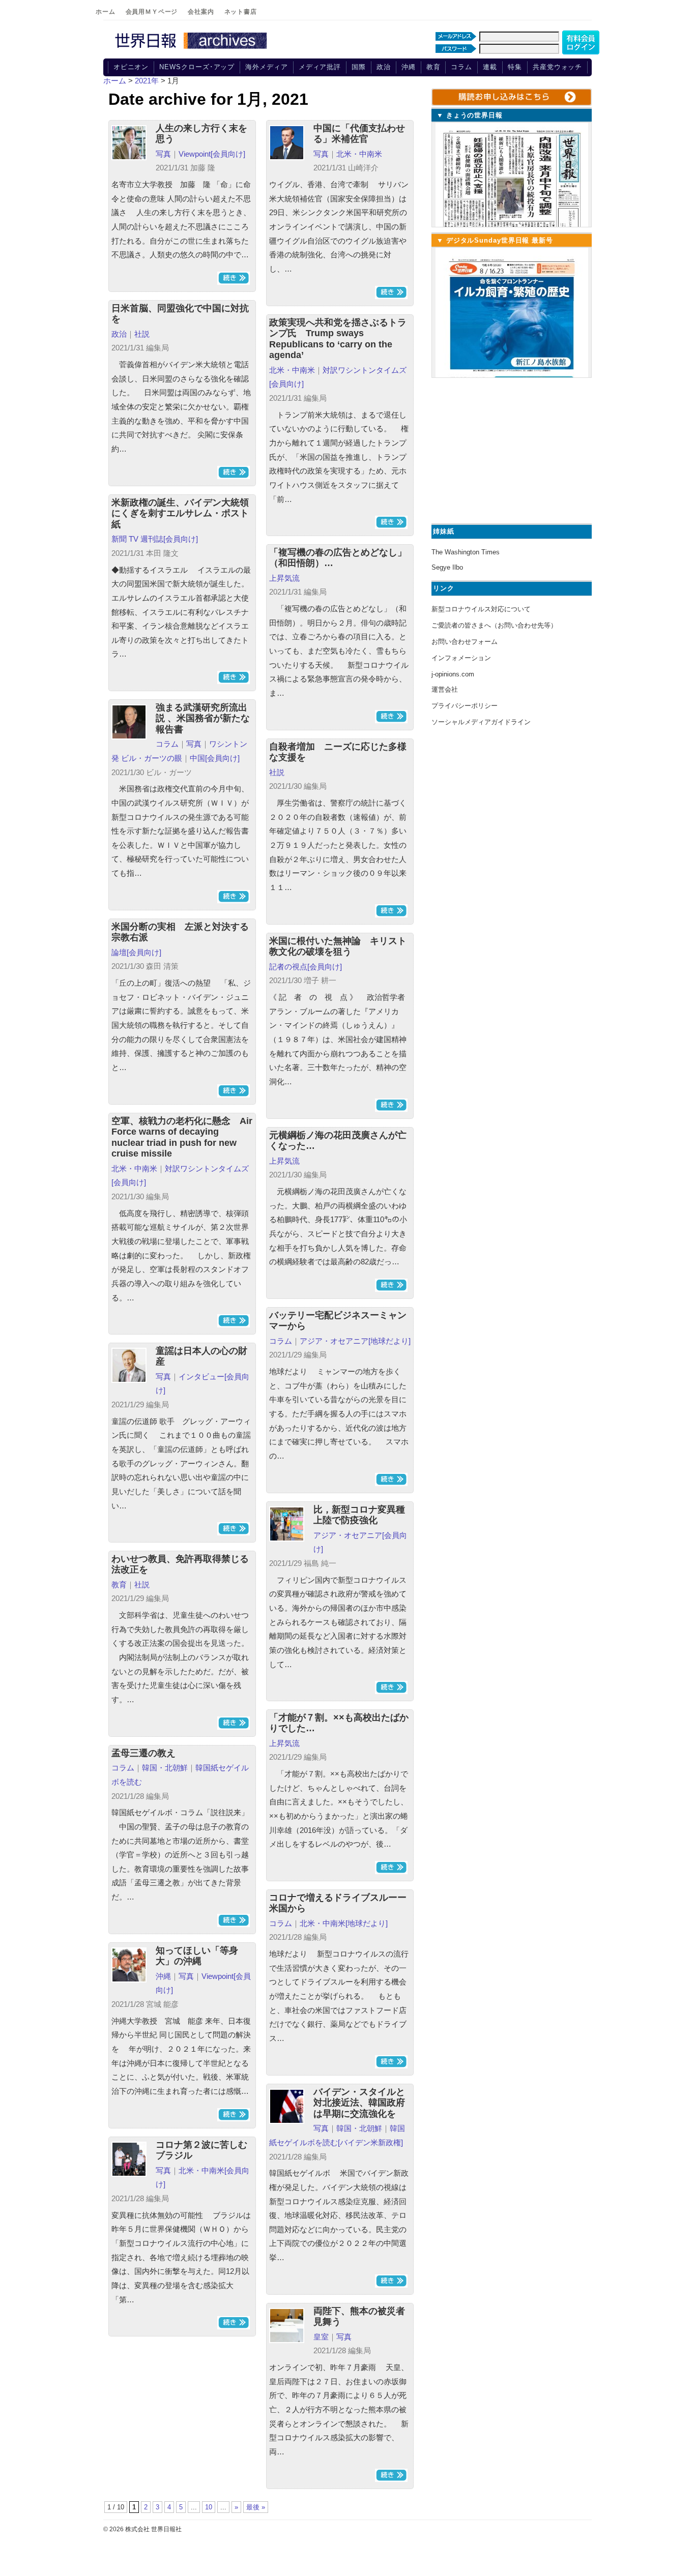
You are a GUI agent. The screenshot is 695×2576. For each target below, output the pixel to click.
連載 (490, 67)
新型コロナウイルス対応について (481, 609)
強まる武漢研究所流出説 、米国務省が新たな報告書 (203, 718)
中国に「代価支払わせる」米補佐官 (359, 134)
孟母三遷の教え (143, 1753)
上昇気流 (284, 578)
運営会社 (445, 689)
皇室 (321, 2337)
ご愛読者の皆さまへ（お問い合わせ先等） (494, 625)
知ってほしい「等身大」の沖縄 (197, 1956)
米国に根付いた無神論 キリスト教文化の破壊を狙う (338, 946)
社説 (142, 334)
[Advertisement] (510, 449)
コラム (461, 67)
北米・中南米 (359, 154)
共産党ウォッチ (557, 67)
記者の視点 (288, 967)
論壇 (119, 952)
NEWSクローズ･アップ (197, 67)
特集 (515, 67)
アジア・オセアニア (334, 1341)
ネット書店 (241, 12)
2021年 (147, 81)
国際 (359, 67)
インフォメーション (461, 658)
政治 (384, 67)
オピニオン (131, 67)
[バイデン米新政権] (370, 2142)
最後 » (256, 2507)
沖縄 (409, 67)
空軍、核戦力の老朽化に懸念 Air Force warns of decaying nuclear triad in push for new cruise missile (182, 1137)
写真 (163, 154)
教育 (433, 67)
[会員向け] (228, 154)
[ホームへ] (192, 49)
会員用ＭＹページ (152, 12)
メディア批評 (320, 67)
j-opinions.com (453, 674)
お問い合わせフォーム (465, 642)
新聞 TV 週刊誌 (137, 539)
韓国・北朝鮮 (165, 1768)
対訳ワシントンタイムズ (365, 370)
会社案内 (201, 12)
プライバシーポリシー (465, 706)
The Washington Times (466, 552)
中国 (197, 758)
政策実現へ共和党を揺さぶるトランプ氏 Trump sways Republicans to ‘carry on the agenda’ (338, 339)
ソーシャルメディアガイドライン (481, 722)
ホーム (106, 12)
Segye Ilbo (447, 567)
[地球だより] (389, 1341)
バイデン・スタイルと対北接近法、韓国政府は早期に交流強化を (359, 2103)
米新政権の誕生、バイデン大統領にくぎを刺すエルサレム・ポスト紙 (180, 513)
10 (209, 2507)
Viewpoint (195, 154)
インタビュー (201, 1376)
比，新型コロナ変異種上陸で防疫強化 (359, 1515)
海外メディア (266, 67)
